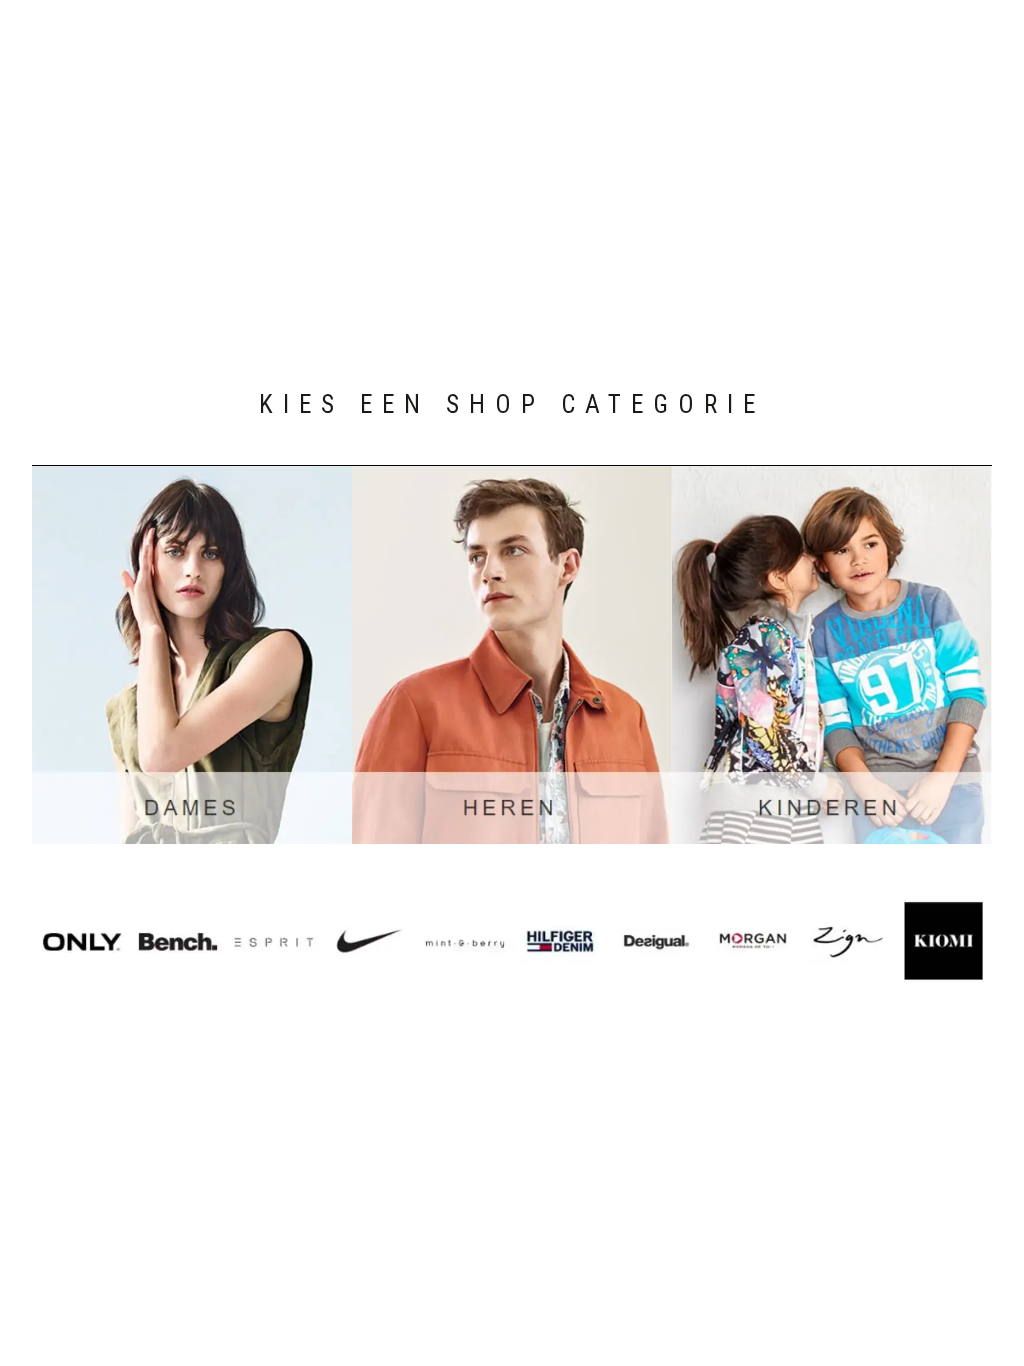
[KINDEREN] (832, 654)
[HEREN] (512, 654)
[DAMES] (192, 654)
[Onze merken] (512, 941)
